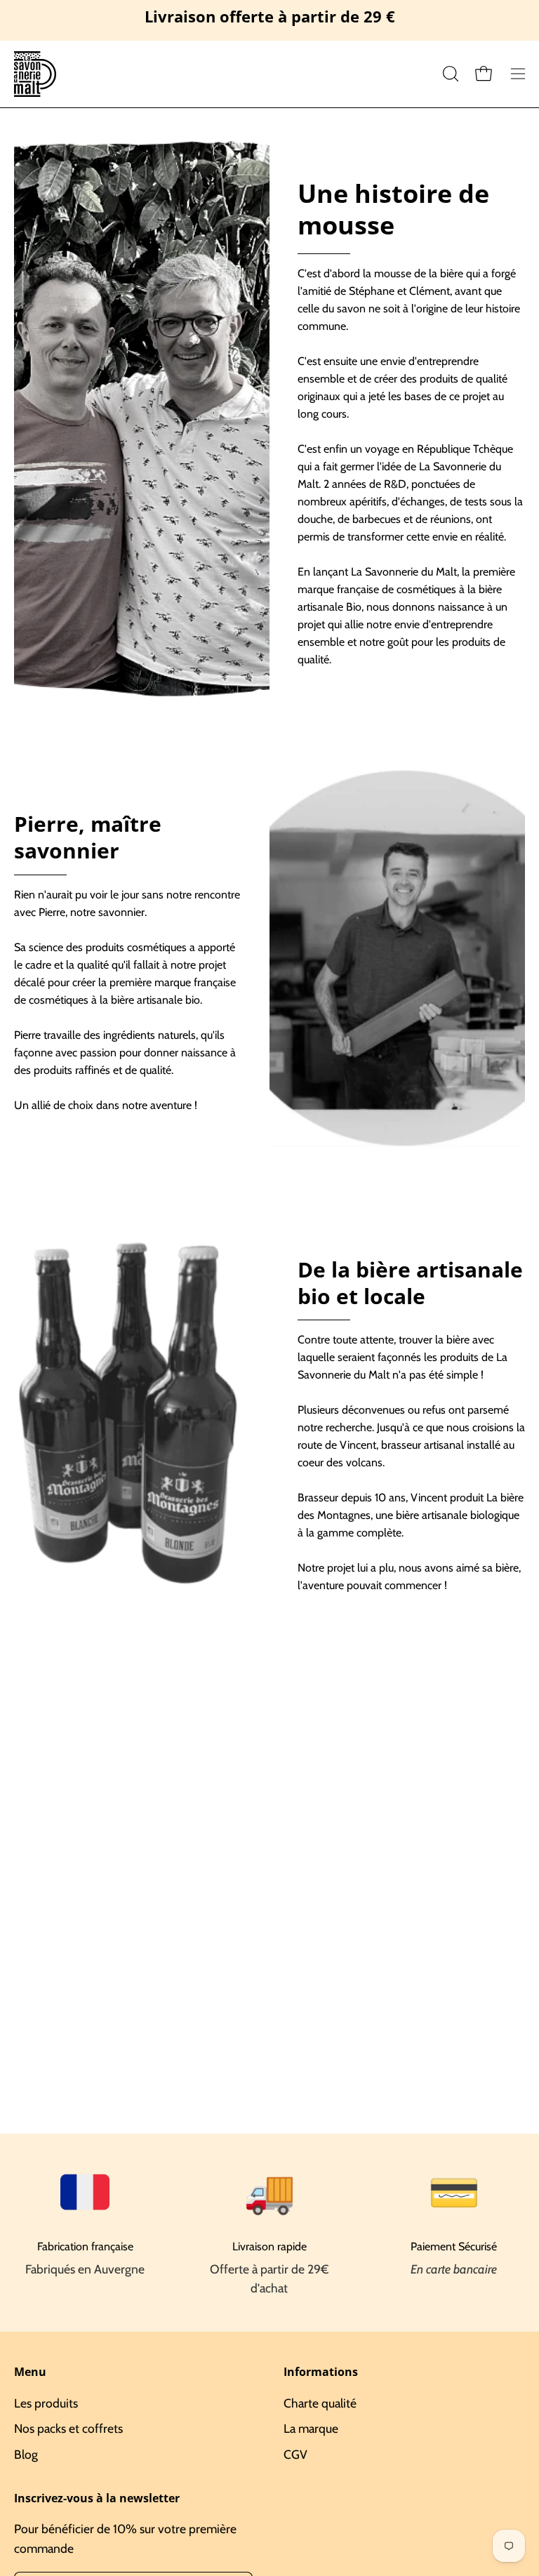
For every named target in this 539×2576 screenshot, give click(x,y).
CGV (295, 2454)
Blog (26, 2454)
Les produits (46, 2403)
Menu (30, 2372)
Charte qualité (320, 2403)
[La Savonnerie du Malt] (35, 74)
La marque (311, 2428)
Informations (321, 2372)
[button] (449, 74)
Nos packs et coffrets (68, 2428)
